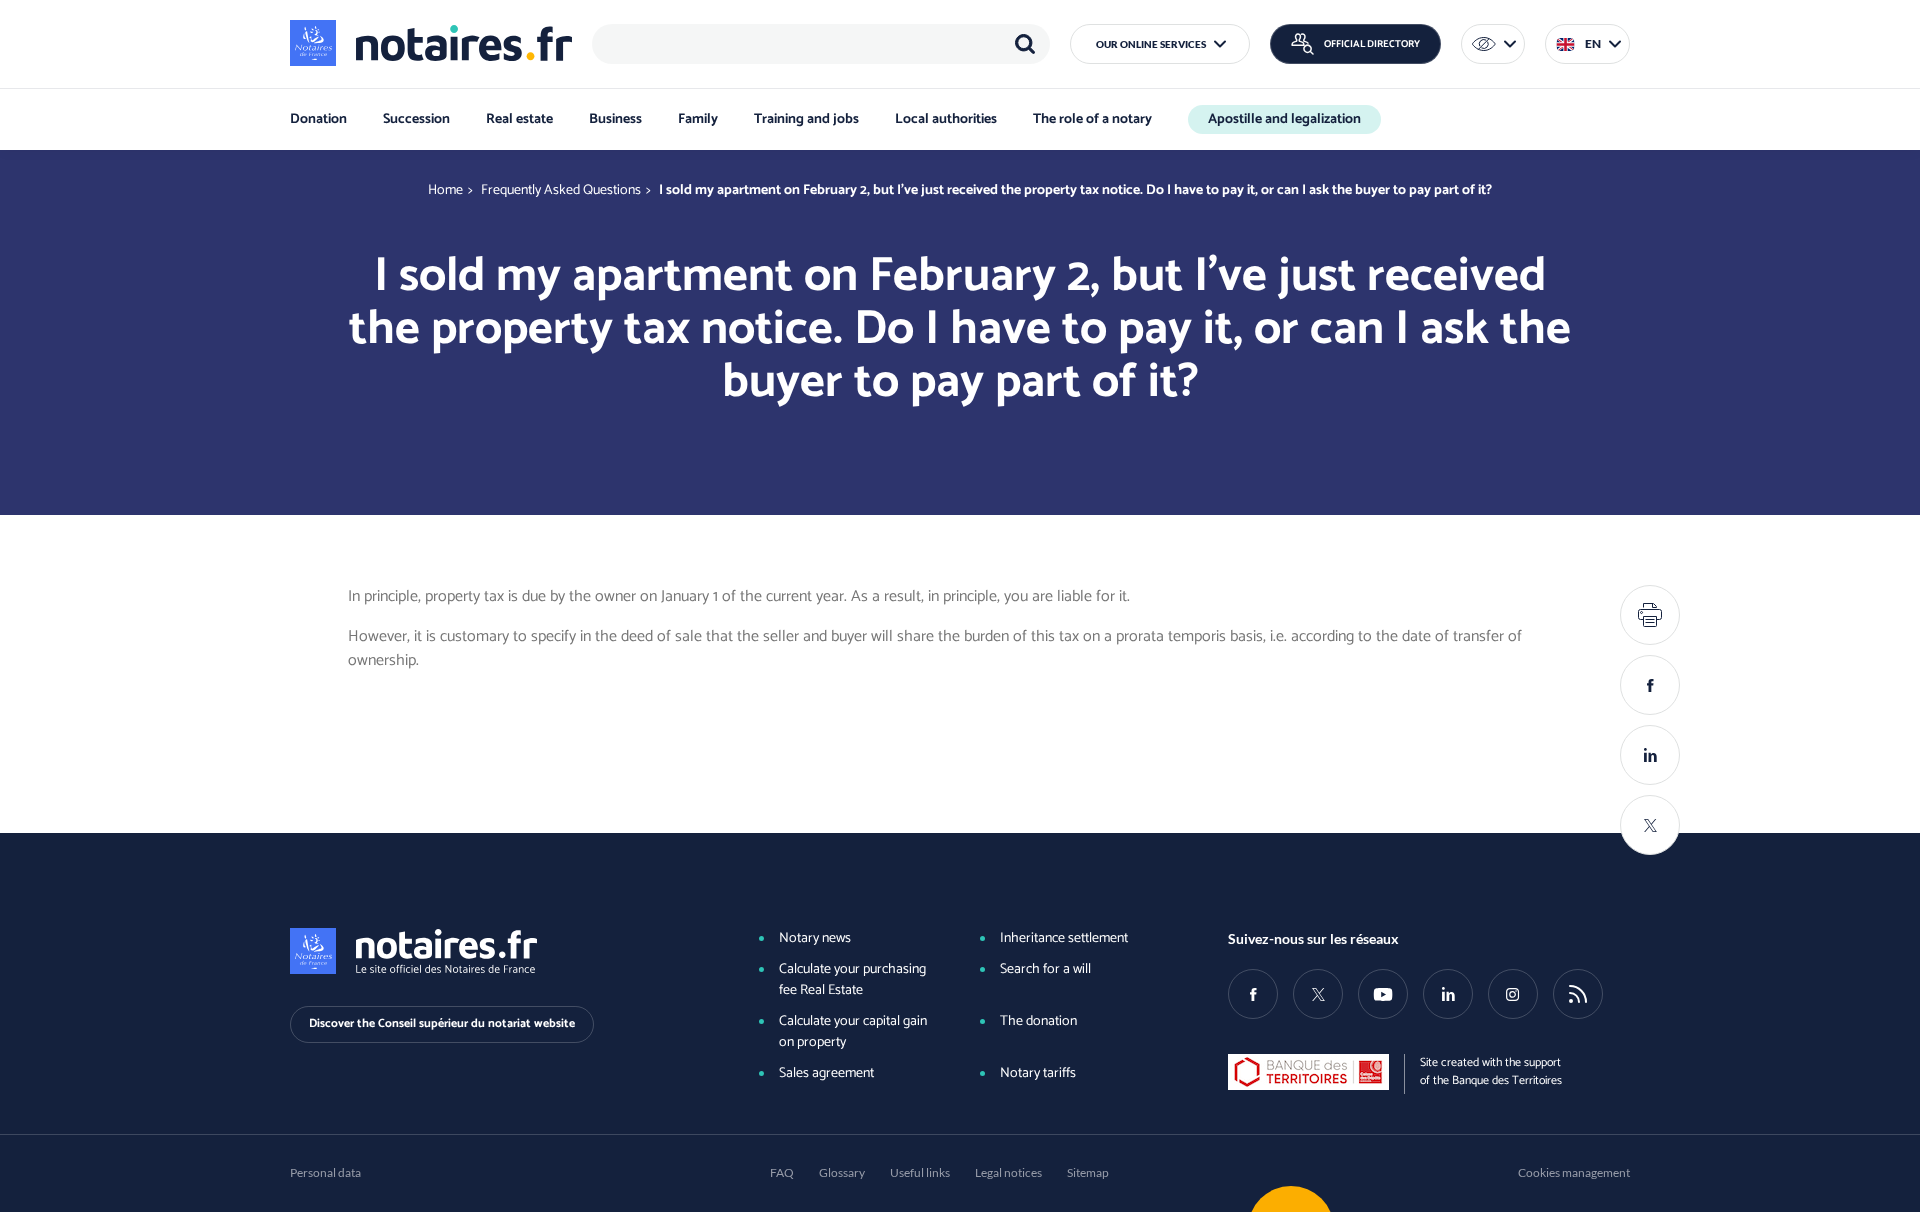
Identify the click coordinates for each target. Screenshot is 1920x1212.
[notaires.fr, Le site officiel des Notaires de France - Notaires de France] (491, 951)
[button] (1160, 44)
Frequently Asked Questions (561, 190)
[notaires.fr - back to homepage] (431, 43)
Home (445, 190)
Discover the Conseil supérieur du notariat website (442, 1023)
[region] (821, 44)
